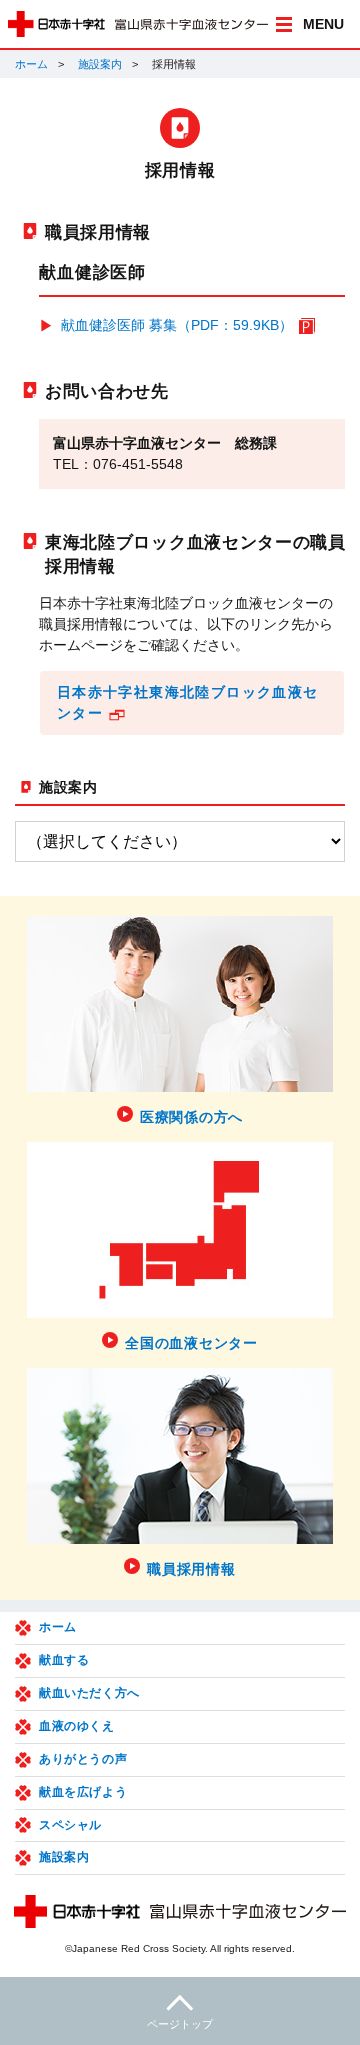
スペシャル (70, 1825)
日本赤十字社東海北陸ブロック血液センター (188, 702)
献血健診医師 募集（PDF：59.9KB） (177, 325)
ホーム (31, 64)
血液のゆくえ (77, 1726)
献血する (64, 1660)
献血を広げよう (83, 1792)
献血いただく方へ (89, 1693)
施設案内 (100, 64)
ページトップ (180, 2024)
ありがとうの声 (83, 1759)
